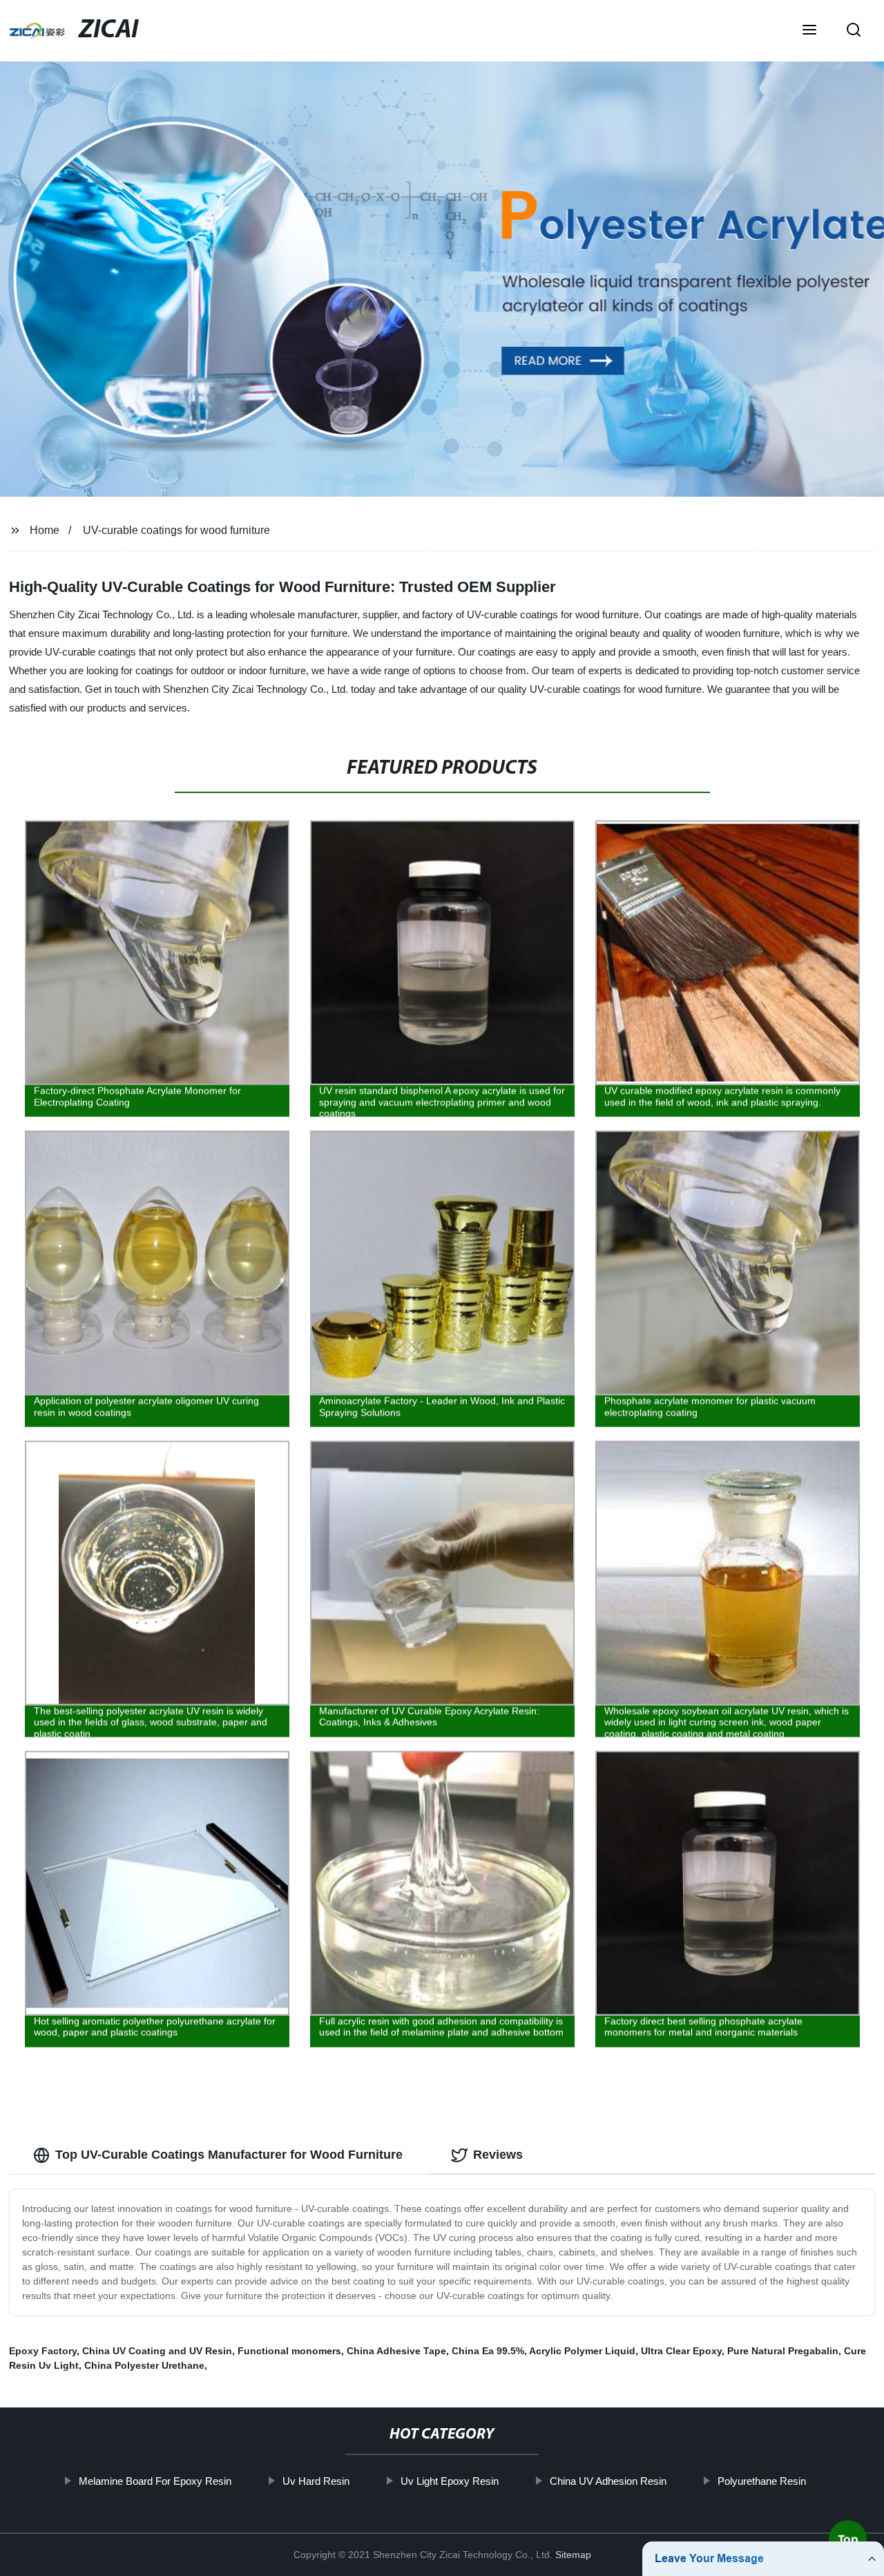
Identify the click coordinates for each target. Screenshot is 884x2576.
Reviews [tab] (498, 2155)
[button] (809, 31)
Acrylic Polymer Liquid (582, 2351)
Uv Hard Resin (315, 2481)
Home (45, 530)
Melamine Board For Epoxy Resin (154, 2481)
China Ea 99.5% (488, 2351)
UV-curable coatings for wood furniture (176, 530)
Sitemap (573, 2555)
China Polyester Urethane (144, 2365)
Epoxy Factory (43, 2351)
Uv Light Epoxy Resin (449, 2481)
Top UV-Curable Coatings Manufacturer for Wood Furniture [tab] (229, 2155)
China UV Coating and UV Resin (157, 2351)
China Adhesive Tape (396, 2351)
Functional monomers (289, 2351)
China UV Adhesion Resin (607, 2481)
